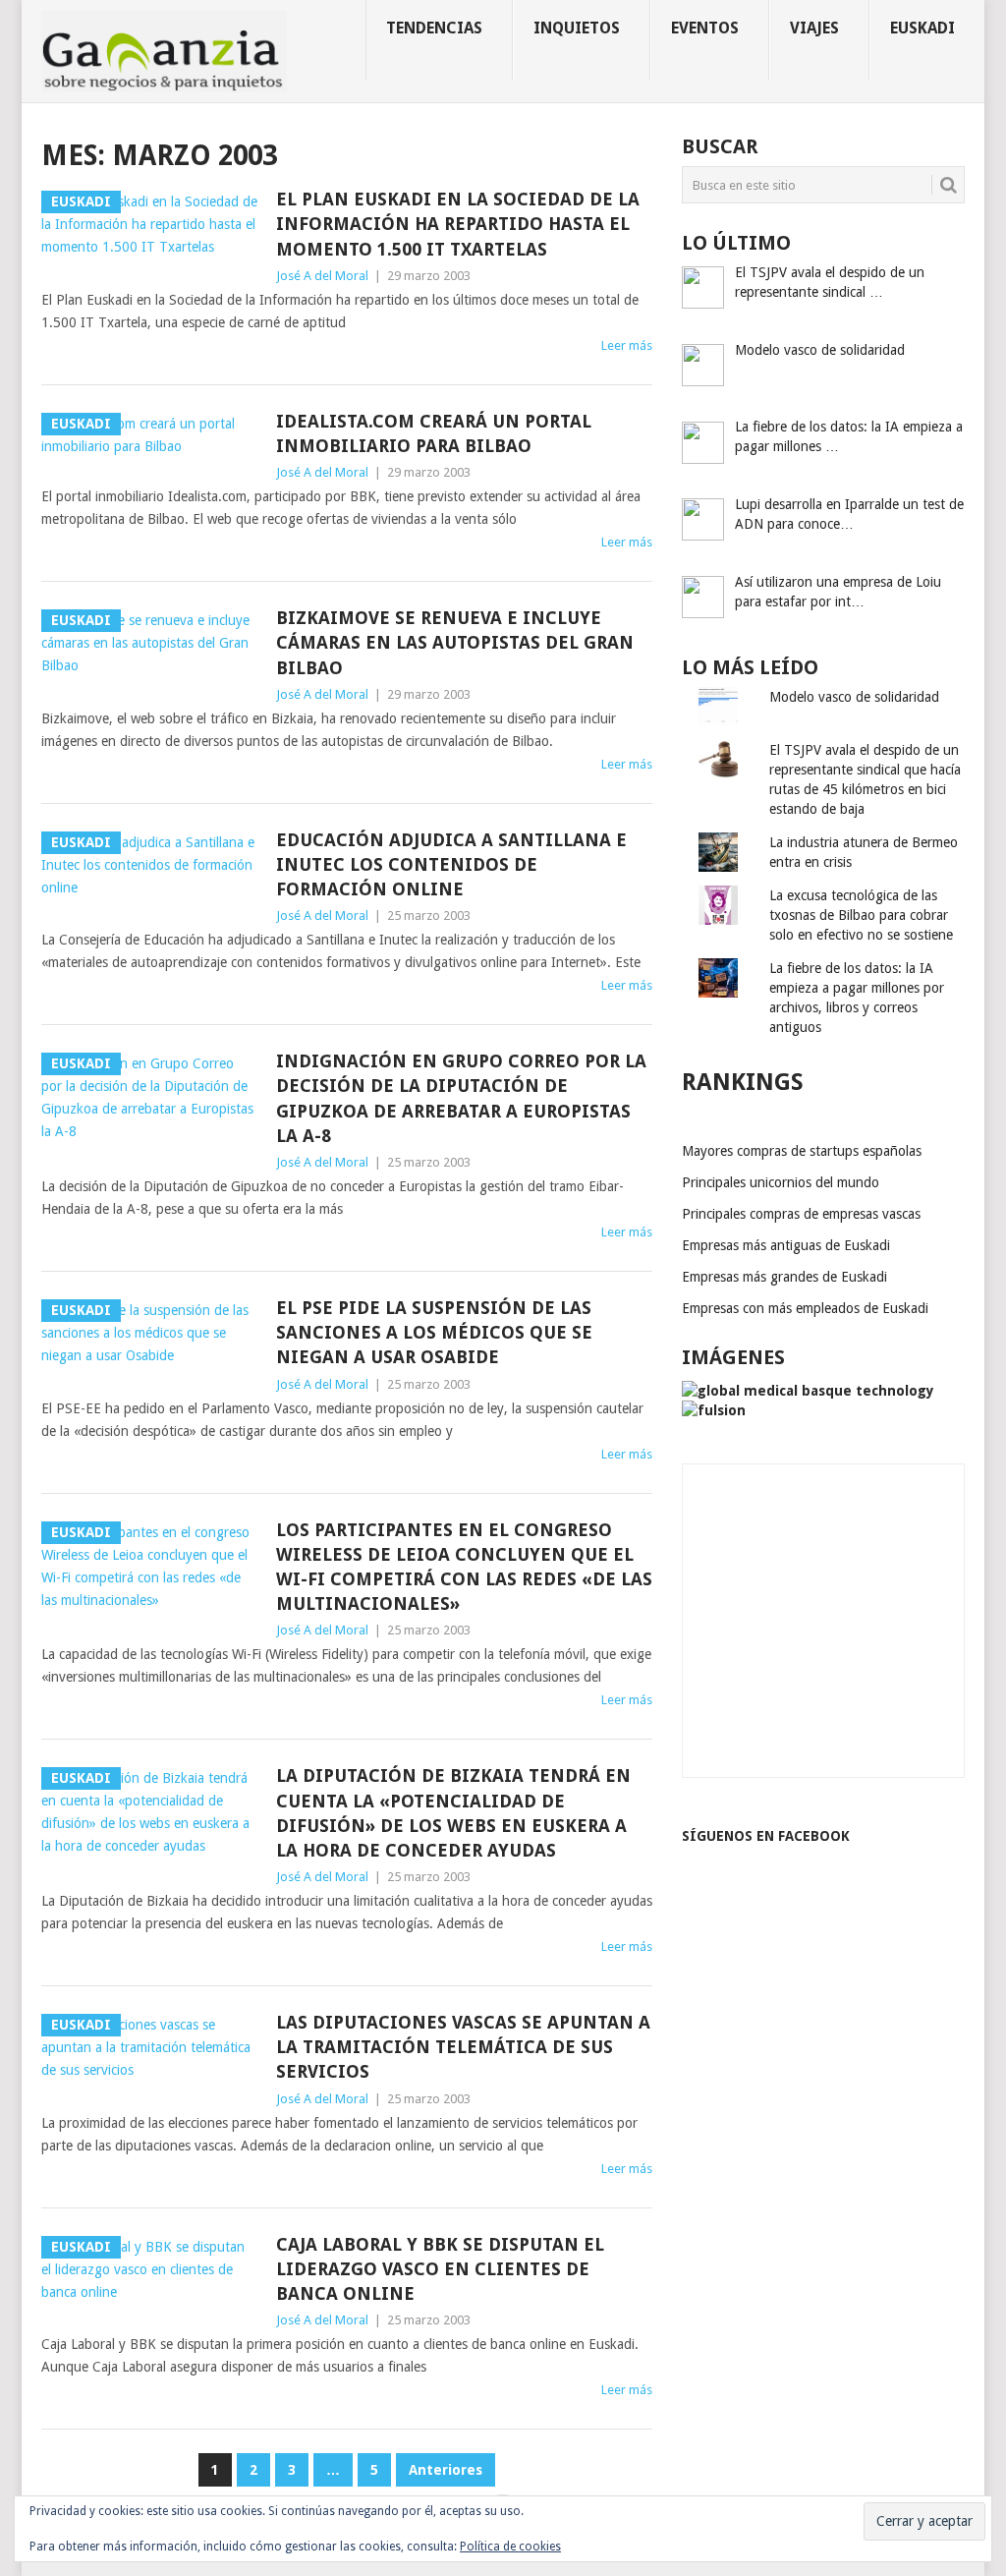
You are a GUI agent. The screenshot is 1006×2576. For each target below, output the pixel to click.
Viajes (814, 28)
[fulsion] (714, 1410)
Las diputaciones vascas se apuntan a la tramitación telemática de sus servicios (463, 2047)
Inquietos (577, 28)
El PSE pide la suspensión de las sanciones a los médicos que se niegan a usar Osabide (434, 1332)
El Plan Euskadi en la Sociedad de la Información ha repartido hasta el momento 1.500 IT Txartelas (458, 224)
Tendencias (434, 28)
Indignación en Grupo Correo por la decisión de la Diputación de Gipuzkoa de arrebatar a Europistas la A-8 (461, 1098)
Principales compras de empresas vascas (801, 1214)
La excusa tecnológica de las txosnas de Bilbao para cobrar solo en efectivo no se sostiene (861, 915)
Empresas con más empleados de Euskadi (805, 1308)
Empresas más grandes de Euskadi (784, 1277)
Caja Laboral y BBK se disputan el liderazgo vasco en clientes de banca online (440, 2269)
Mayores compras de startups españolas (802, 1151)
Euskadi (922, 28)
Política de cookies (510, 2547)
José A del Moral (322, 276)
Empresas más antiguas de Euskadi (786, 1245)
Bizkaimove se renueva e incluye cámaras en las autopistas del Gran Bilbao (455, 642)
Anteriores (446, 2470)
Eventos (705, 28)
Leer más (627, 345)
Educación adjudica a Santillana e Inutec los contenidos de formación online (451, 864)
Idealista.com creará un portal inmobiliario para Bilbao (434, 433)
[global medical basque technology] (808, 1391)
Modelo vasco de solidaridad (854, 697)
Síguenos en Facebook (766, 1836)
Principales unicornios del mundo (781, 1182)
